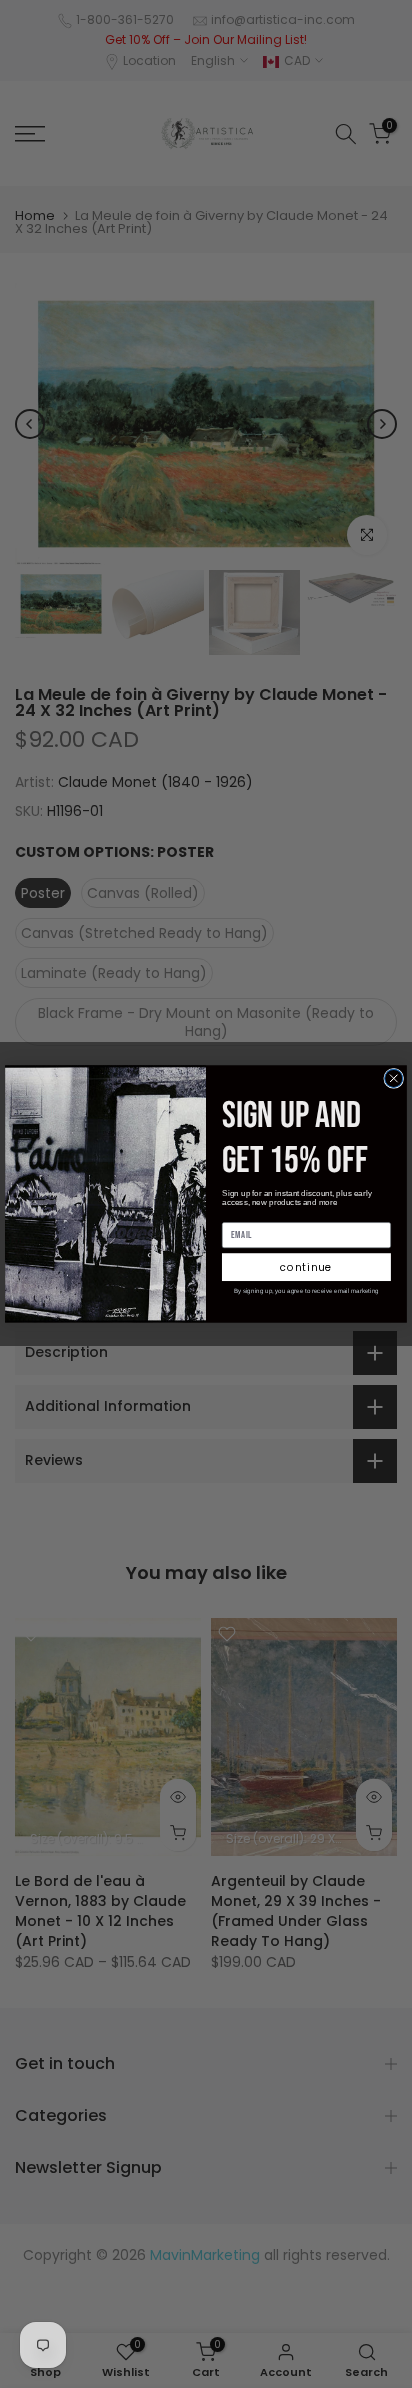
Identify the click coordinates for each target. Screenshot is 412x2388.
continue (307, 1267)
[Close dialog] (394, 1078)
